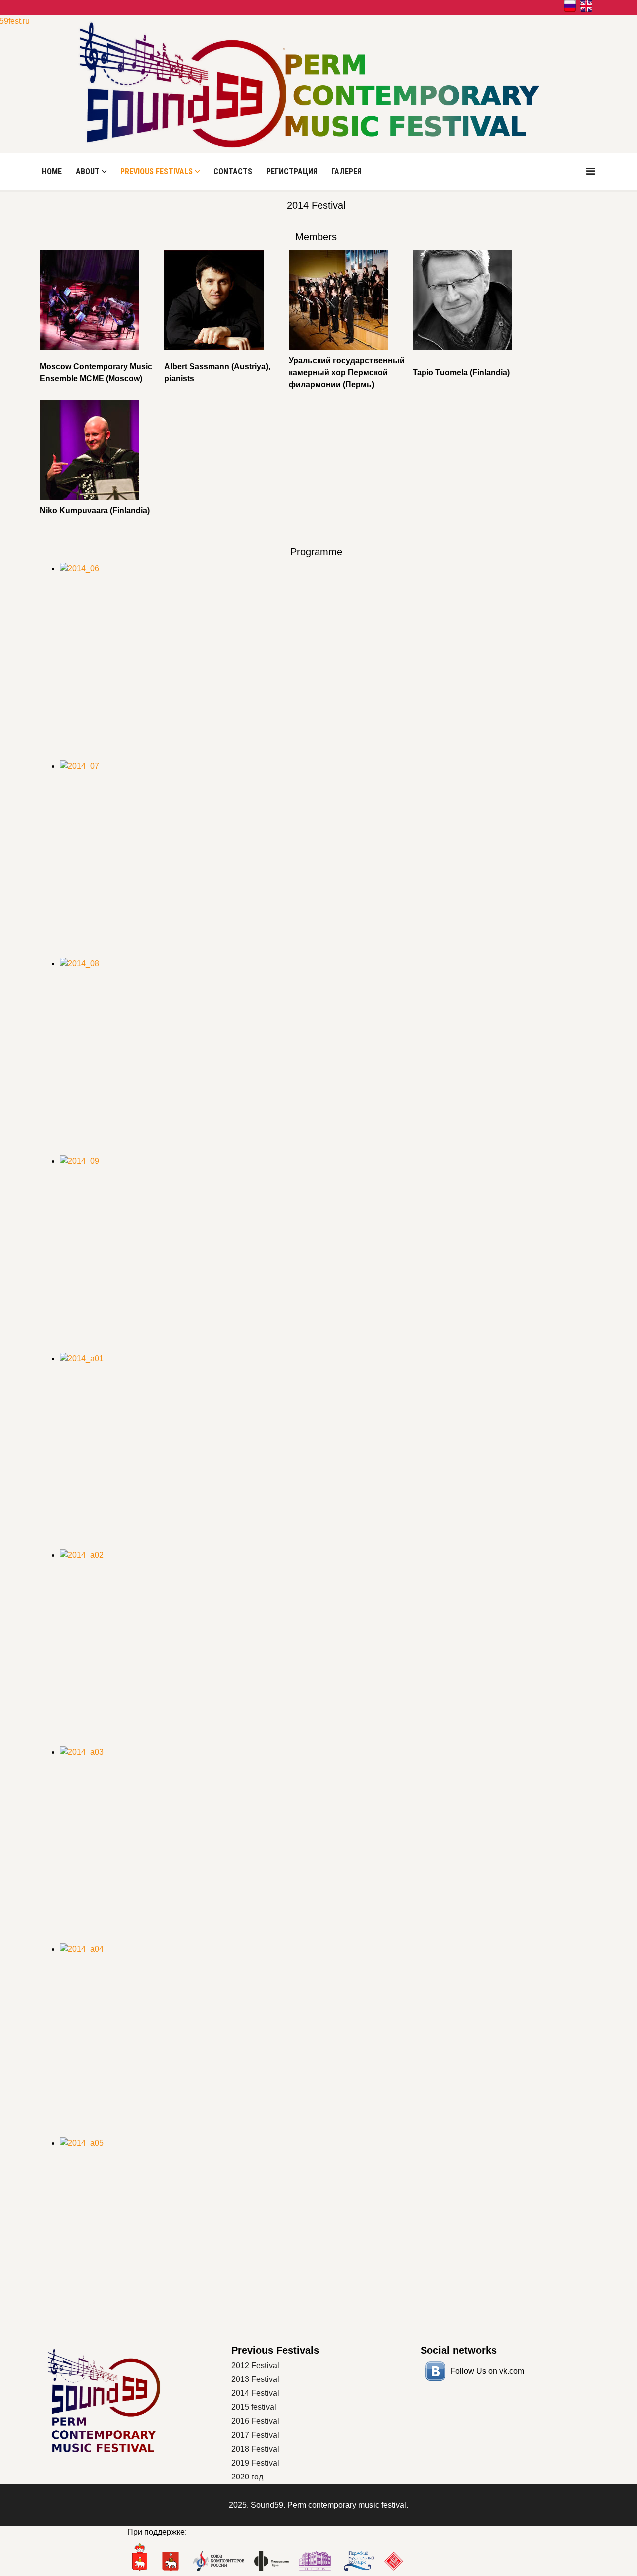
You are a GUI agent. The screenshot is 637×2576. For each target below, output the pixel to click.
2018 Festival (255, 2449)
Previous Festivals (157, 171)
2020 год (247, 2477)
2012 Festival (255, 2365)
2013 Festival (255, 2379)
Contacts (233, 171)
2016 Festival (255, 2421)
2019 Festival (255, 2463)
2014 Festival (255, 2393)
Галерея (347, 171)
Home (52, 171)
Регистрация (292, 171)
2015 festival (254, 2407)
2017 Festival (255, 2435)
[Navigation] (590, 171)
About (88, 171)
